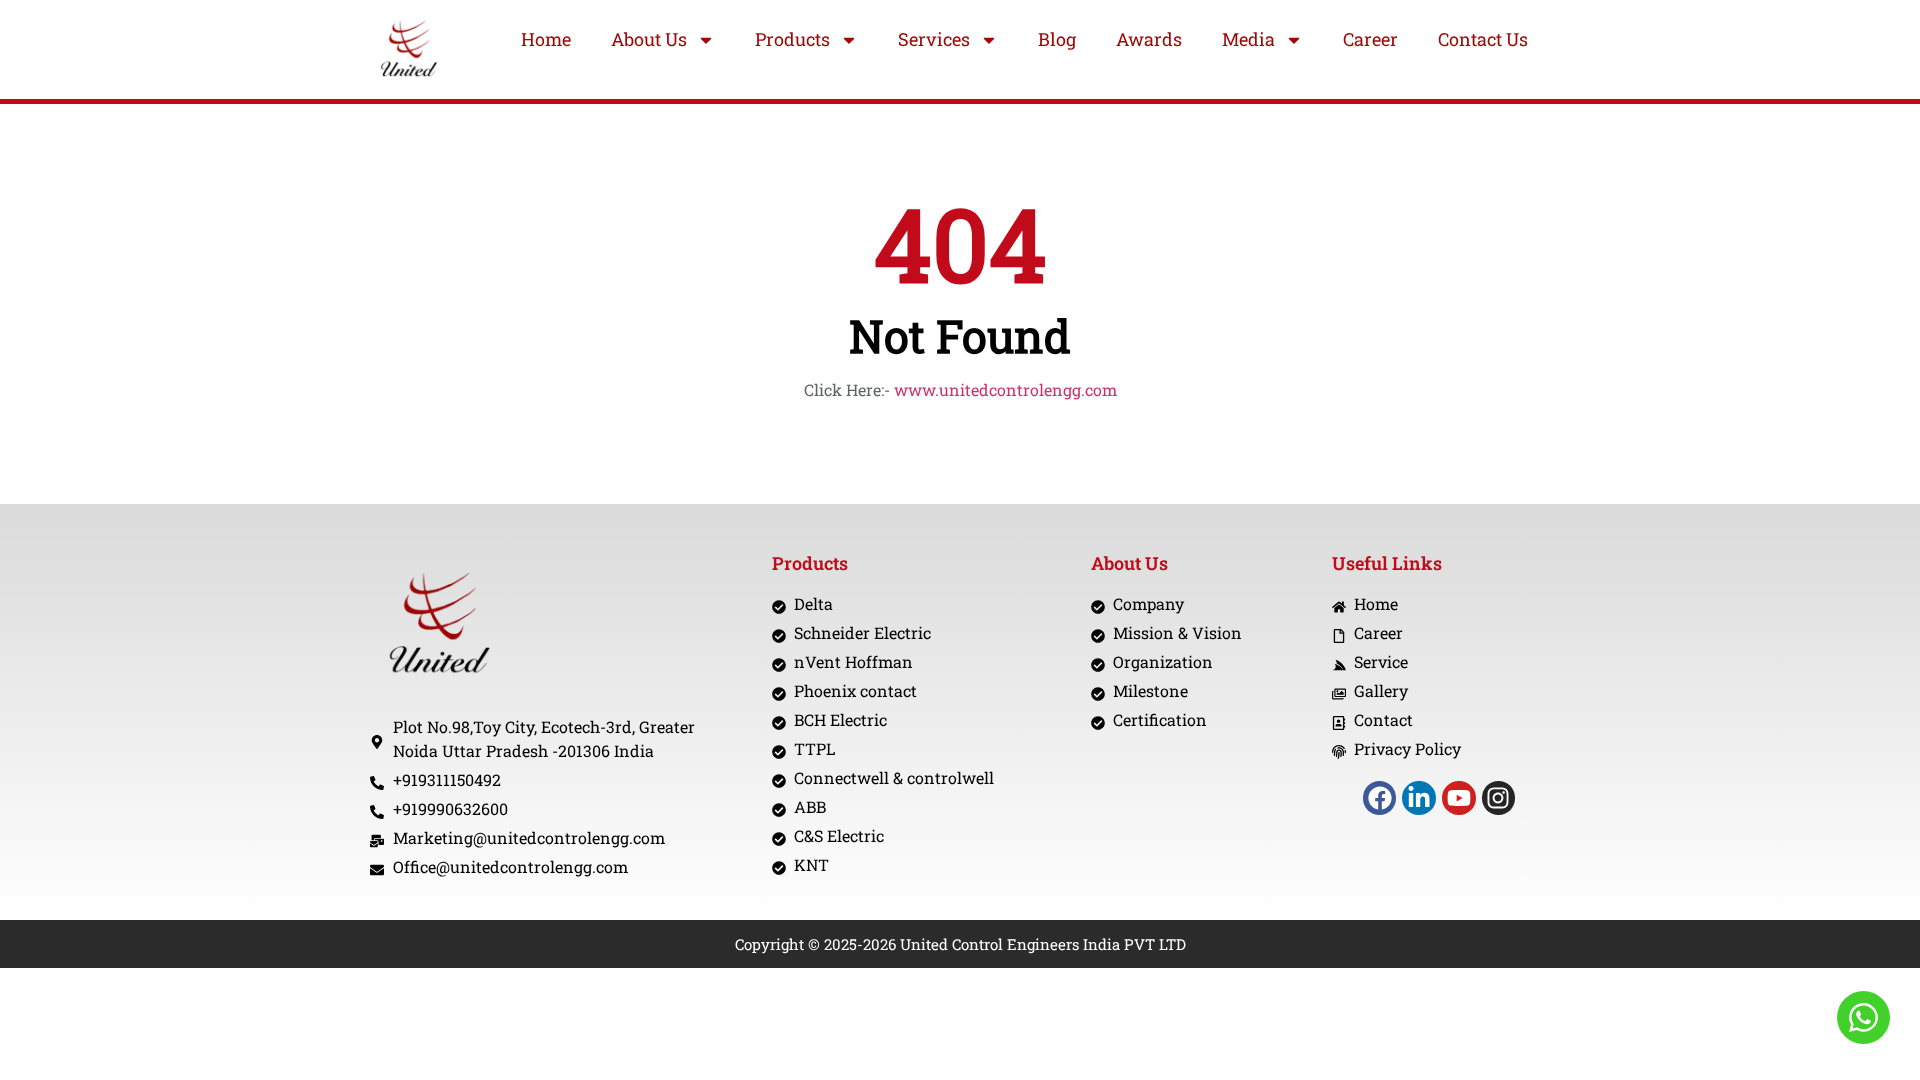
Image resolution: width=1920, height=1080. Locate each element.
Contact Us (1483, 39)
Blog (1057, 39)
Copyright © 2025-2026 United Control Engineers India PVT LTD (960, 944)
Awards (1149, 39)
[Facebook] (1380, 798)
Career (1370, 39)
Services (934, 39)
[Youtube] (1459, 798)
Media (1248, 39)
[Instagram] (1499, 798)
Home (546, 39)
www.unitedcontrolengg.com (1005, 389)
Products (792, 39)
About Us (649, 39)
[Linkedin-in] (1419, 798)
